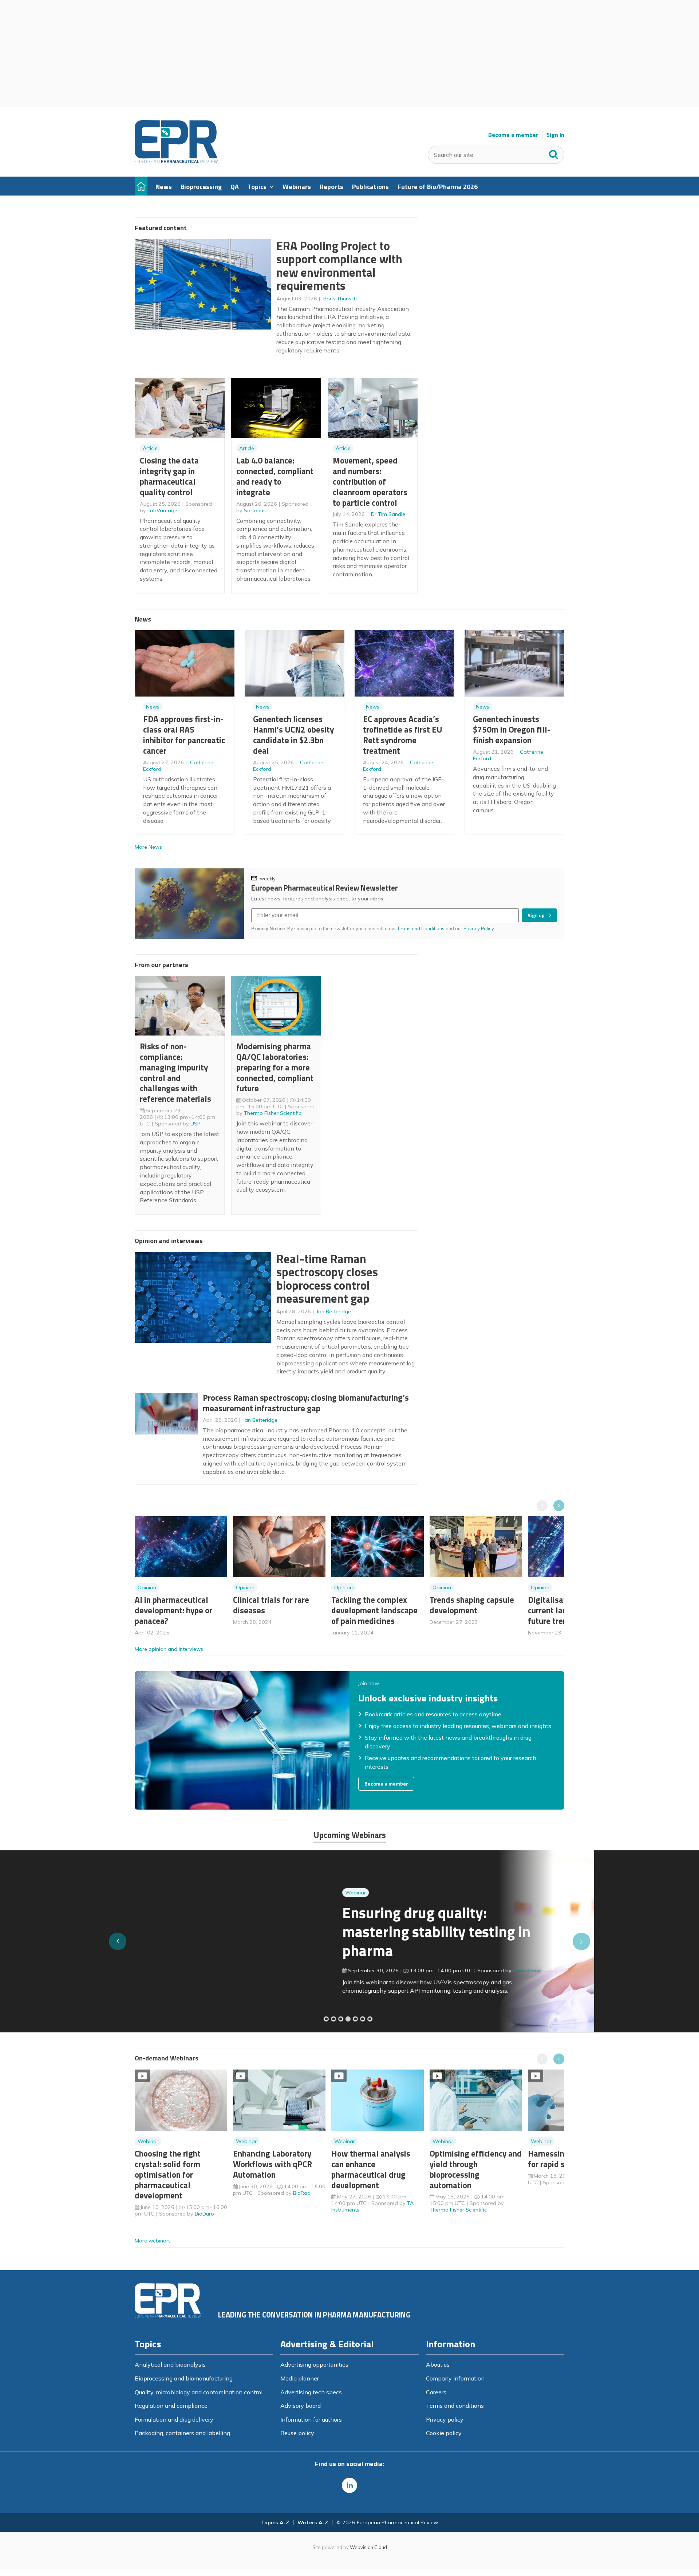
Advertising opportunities (314, 2364)
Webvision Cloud (368, 2547)
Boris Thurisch (340, 299)
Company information (455, 2378)
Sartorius (255, 510)
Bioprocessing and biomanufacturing (184, 2378)
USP (196, 1124)
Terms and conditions (455, 2406)
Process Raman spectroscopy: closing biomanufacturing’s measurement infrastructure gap (306, 1403)
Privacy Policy (479, 928)
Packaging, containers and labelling (182, 2433)
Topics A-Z (275, 2522)
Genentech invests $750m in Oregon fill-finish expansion (512, 729)
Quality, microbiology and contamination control (199, 2392)
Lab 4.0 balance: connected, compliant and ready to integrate (275, 476)
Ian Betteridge (334, 1311)
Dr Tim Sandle (388, 514)
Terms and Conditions (421, 928)
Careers (436, 2392)
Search (554, 153)
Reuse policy (297, 2433)
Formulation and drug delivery (174, 2419)
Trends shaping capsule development (472, 1605)
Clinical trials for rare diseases (271, 1605)
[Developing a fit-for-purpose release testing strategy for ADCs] (370, 2019)
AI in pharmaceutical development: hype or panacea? (173, 1610)
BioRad (302, 2193)
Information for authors (311, 2419)
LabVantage (162, 510)
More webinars (153, 2241)
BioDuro (204, 2214)
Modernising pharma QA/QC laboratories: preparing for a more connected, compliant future (275, 1067)
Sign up (536, 915)
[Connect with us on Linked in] (349, 2485)
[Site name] (176, 161)
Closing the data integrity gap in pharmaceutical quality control (169, 476)
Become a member (513, 135)
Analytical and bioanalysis (170, 2364)
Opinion (147, 1587)
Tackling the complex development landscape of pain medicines (374, 1610)
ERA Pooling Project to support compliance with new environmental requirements (339, 266)
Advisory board (301, 2406)
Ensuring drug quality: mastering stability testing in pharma (229, 1931)
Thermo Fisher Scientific (273, 1113)
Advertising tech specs (311, 2392)
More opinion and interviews (169, 1649)
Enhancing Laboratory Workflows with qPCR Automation (273, 2164)
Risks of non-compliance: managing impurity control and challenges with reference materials (175, 1072)
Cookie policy (444, 2433)
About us (438, 2364)
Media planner (300, 2378)
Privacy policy (445, 2419)
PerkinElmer (319, 1971)
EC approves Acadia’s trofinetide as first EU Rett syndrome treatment (403, 735)
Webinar (148, 1893)
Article (150, 448)
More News (148, 847)
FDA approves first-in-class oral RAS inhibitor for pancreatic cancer (184, 735)
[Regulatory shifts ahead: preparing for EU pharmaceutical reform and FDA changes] (333, 2019)
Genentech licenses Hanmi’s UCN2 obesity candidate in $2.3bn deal (293, 735)
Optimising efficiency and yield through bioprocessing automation (476, 2169)
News (153, 707)
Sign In (555, 135)
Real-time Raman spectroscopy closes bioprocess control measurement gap (327, 1279)
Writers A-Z (313, 2522)
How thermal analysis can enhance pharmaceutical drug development (371, 2169)
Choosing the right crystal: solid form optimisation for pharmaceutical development (168, 2174)
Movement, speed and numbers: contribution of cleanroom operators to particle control (370, 481)
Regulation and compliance (171, 2406)
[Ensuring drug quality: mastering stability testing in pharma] (348, 2019)
